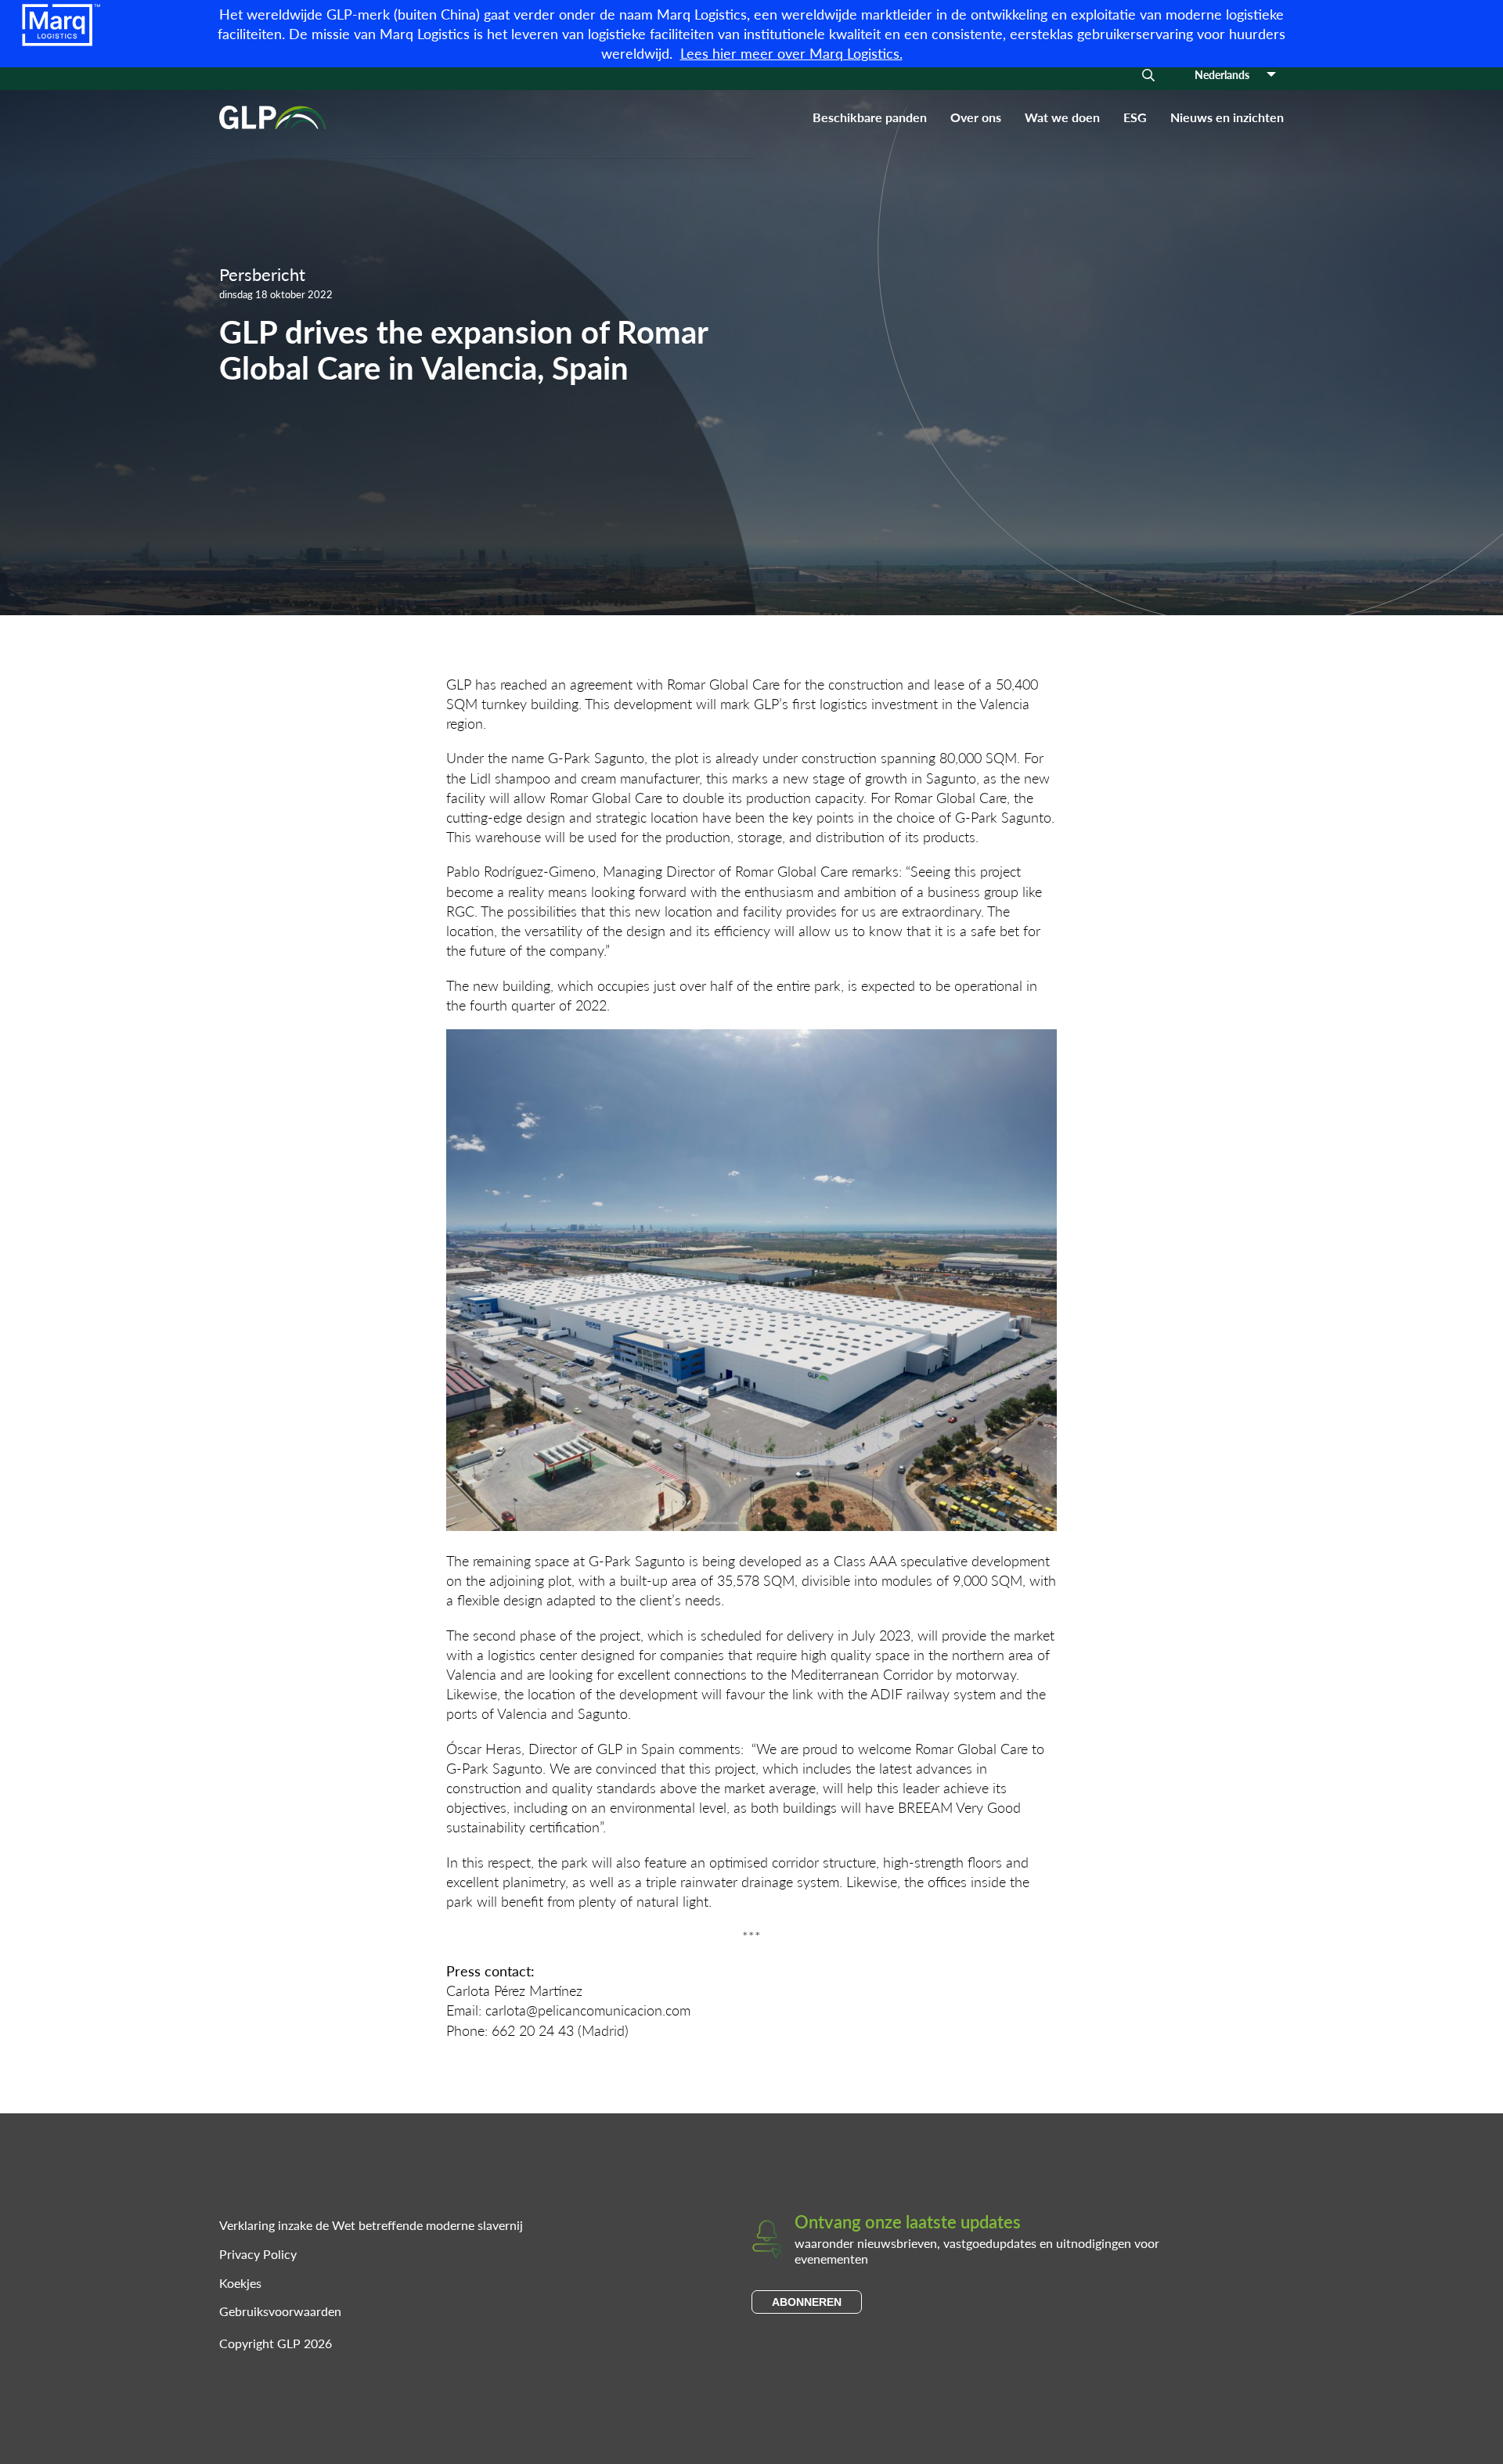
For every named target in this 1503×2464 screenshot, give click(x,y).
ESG (1135, 117)
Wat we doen (1062, 117)
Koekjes (240, 2283)
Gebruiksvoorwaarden (280, 2311)
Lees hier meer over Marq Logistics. (791, 53)
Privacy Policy (258, 2254)
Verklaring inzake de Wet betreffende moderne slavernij (371, 2225)
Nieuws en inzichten (1227, 117)
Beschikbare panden (870, 117)
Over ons (976, 117)
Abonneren (807, 2302)
